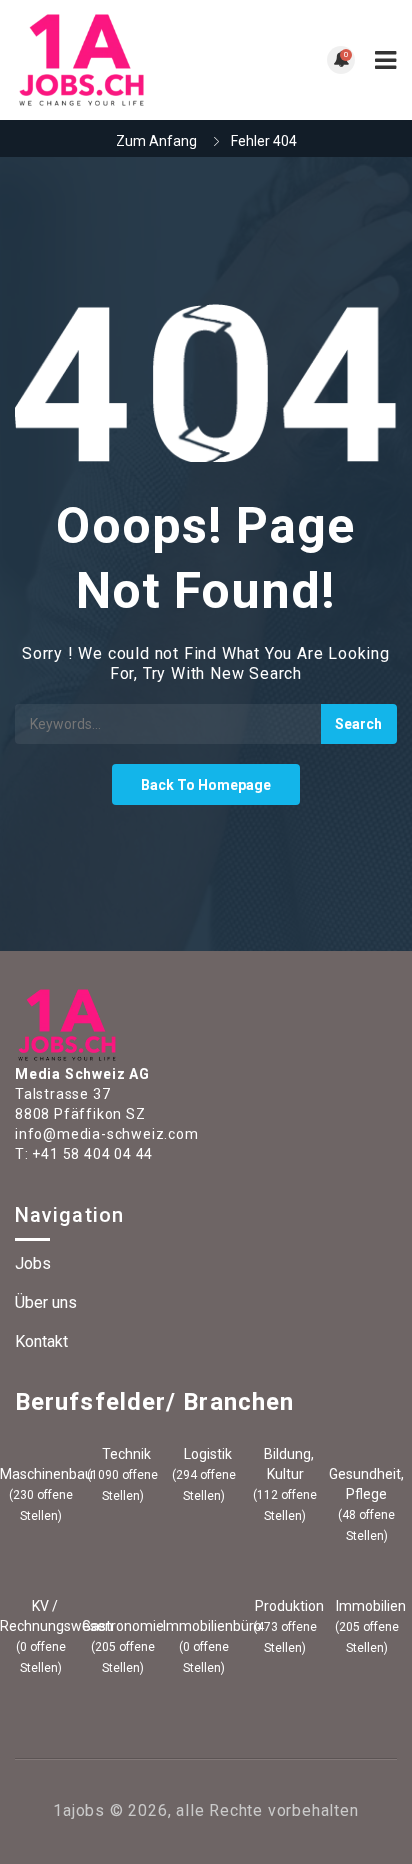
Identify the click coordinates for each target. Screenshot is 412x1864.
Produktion (288, 1606)
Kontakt (41, 1341)
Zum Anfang (156, 141)
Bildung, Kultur (287, 1464)
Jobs (33, 1263)
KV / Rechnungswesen (41, 1616)
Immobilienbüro (204, 1626)
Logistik (206, 1454)
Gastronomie (122, 1626)
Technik (125, 1454)
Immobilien (369, 1606)
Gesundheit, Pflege (366, 1484)
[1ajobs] (110, 60)
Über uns (46, 1302)
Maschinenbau (41, 1474)
